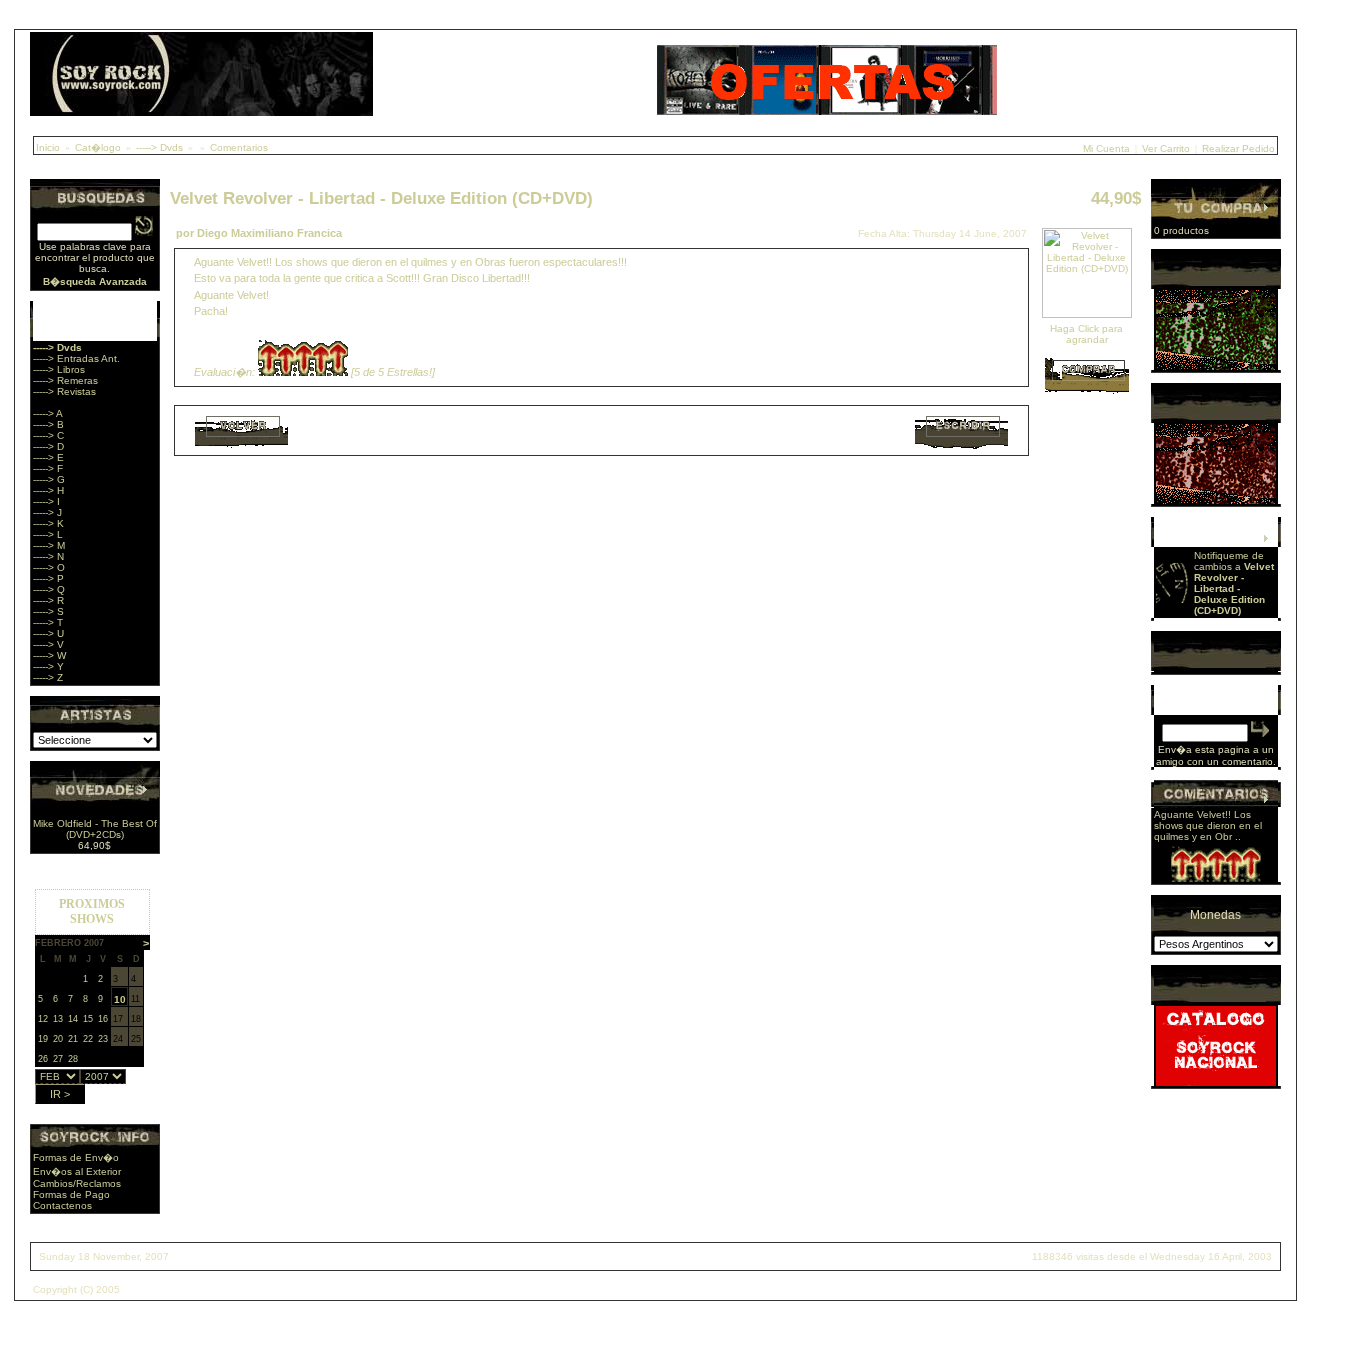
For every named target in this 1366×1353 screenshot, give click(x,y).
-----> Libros (59, 369)
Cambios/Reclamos (77, 1183)
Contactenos (62, 1205)
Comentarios (239, 147)
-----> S (48, 611)
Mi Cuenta (1106, 148)
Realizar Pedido (1238, 148)
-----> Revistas (64, 391)
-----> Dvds (159, 147)
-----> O (49, 567)
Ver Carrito (1166, 148)
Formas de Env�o (76, 1157)
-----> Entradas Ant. (76, 358)
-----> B (48, 424)
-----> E (48, 457)
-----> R (48, 600)
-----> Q (49, 589)
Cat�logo (98, 147)
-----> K (48, 523)
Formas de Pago (71, 1194)
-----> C (48, 435)
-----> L (48, 534)
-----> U (48, 633)
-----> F (48, 468)
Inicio (48, 147)
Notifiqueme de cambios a (1234, 583)
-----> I (46, 501)
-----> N (48, 556)
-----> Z (48, 677)
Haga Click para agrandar (1086, 334)
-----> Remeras (65, 380)
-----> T (48, 622)
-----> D (48, 446)
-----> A (48, 413)
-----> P (48, 578)
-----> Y (48, 666)
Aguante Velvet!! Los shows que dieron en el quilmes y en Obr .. (1208, 825)
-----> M (49, 545)
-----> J (47, 512)
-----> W (49, 655)
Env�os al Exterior (77, 1171)
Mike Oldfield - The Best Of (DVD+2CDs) (95, 829)
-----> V (48, 644)
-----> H (48, 490)
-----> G (49, 479)
